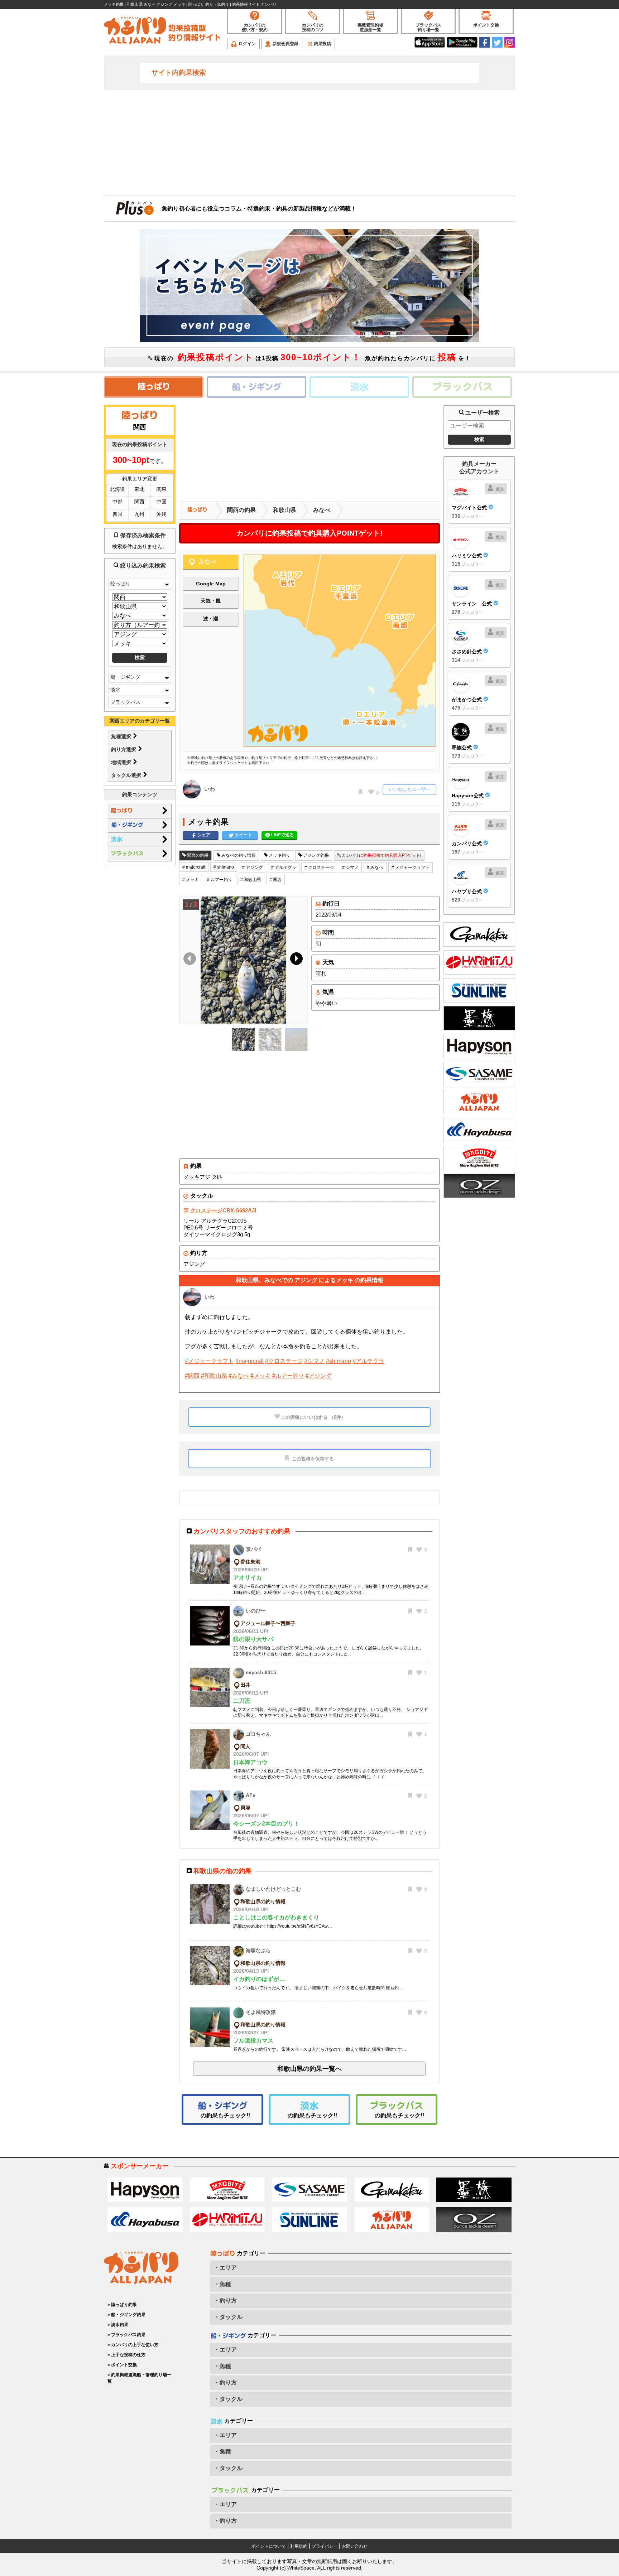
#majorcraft (249, 1361)
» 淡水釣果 (118, 2325)
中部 (117, 502)
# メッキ (191, 880)
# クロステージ (319, 867)
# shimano (224, 867)
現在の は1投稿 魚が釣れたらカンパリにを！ (312, 357)
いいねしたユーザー (410, 789)
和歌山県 (284, 510)
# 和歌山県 (251, 880)
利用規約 (299, 2546)
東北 (139, 489)
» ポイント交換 (122, 2365)
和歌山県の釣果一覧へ (309, 2069)
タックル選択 (127, 775)
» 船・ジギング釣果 (126, 2315)
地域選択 (122, 762)
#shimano (339, 1361)
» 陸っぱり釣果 (122, 2305)
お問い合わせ (355, 2546)
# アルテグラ (284, 867)
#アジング (319, 1376)
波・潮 (211, 619)
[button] (295, 960)
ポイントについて (269, 2546)
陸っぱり (120, 584)
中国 (162, 502)
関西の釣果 (241, 510)
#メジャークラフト (209, 1361)
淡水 (115, 690)
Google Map (211, 584)
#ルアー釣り (288, 1376)
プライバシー (325, 2546)
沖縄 (162, 514)
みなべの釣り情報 (238, 855)
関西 (139, 502)
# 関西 (275, 880)
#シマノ (314, 1361)
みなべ (322, 510)
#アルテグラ (368, 1361)
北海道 (117, 489)
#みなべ (239, 1376)
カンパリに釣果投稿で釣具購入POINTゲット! (309, 533)
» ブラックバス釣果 (126, 2335)
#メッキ (261, 1376)
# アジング (253, 867)
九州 (139, 514)
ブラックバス (125, 702)
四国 (117, 514)
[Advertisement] (309, 142)
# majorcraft (194, 867)
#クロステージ (284, 1361)
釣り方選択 (124, 749)
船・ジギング (125, 677)
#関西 (192, 1376)
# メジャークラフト (411, 867)
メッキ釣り (279, 855)
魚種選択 (122, 736)
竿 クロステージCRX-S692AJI (220, 1210)
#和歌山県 (214, 1376)
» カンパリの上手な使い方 (133, 2345)
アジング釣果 (315, 855)
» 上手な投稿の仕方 (126, 2355)
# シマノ (350, 867)
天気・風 (211, 601)
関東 (162, 489)
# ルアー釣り (220, 880)
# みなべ (375, 867)
